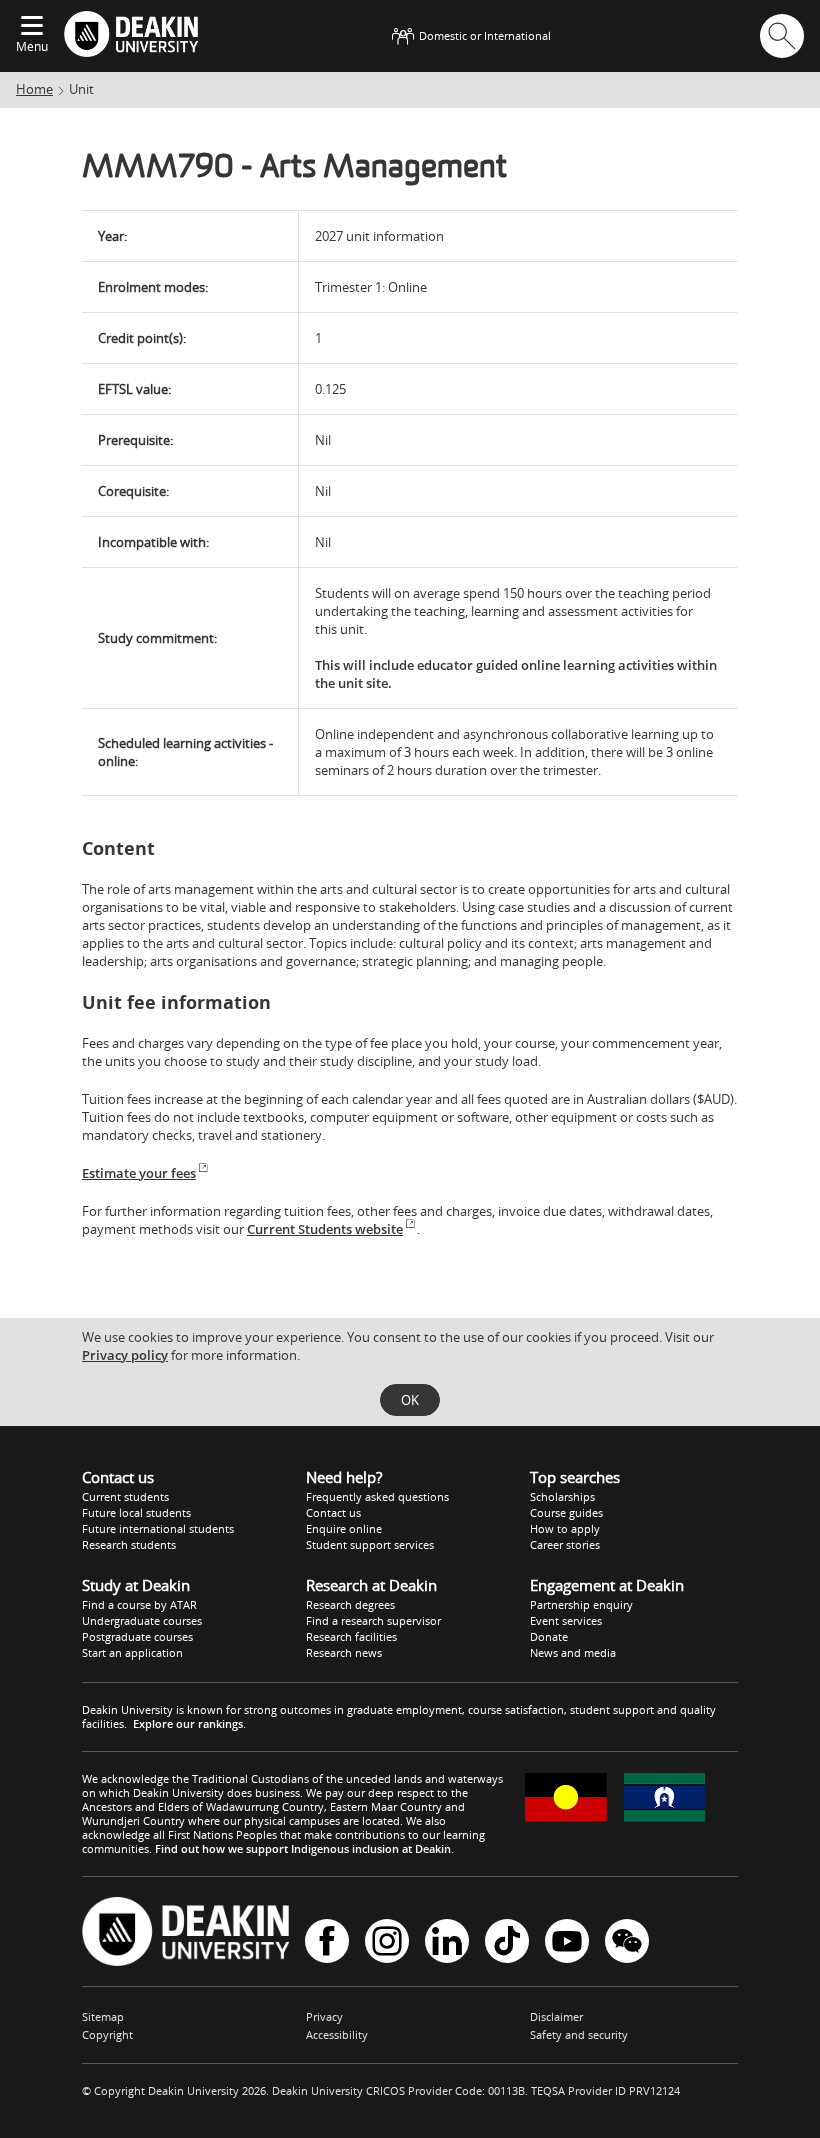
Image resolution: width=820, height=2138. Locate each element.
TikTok (507, 1942)
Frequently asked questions (377, 1496)
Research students (129, 1544)
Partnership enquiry (581, 1604)
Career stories (565, 1544)
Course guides (566, 1512)
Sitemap (103, 2016)
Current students (125, 1496)
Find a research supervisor (373, 1620)
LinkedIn (447, 1942)
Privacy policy (125, 1355)
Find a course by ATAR (139, 1604)
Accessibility (337, 2034)
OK (410, 1400)
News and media (573, 1652)
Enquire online (344, 1528)
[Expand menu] (32, 27)
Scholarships (562, 1496)
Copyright (107, 2034)
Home (34, 89)
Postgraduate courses (137, 1636)
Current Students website (325, 1229)
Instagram (387, 1942)
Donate (549, 1636)
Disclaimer (556, 2016)
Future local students (136, 1512)
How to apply (565, 1528)
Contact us (333, 1512)
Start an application (132, 1652)
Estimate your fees (139, 1173)
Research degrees (350, 1604)
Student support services (370, 1544)
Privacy (324, 2016)
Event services (566, 1620)
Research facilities (351, 1636)
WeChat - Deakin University (627, 1942)
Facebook (327, 1942)
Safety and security (579, 2034)
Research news (344, 1652)
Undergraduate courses (142, 1620)
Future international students (158, 1528)
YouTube (567, 1942)
